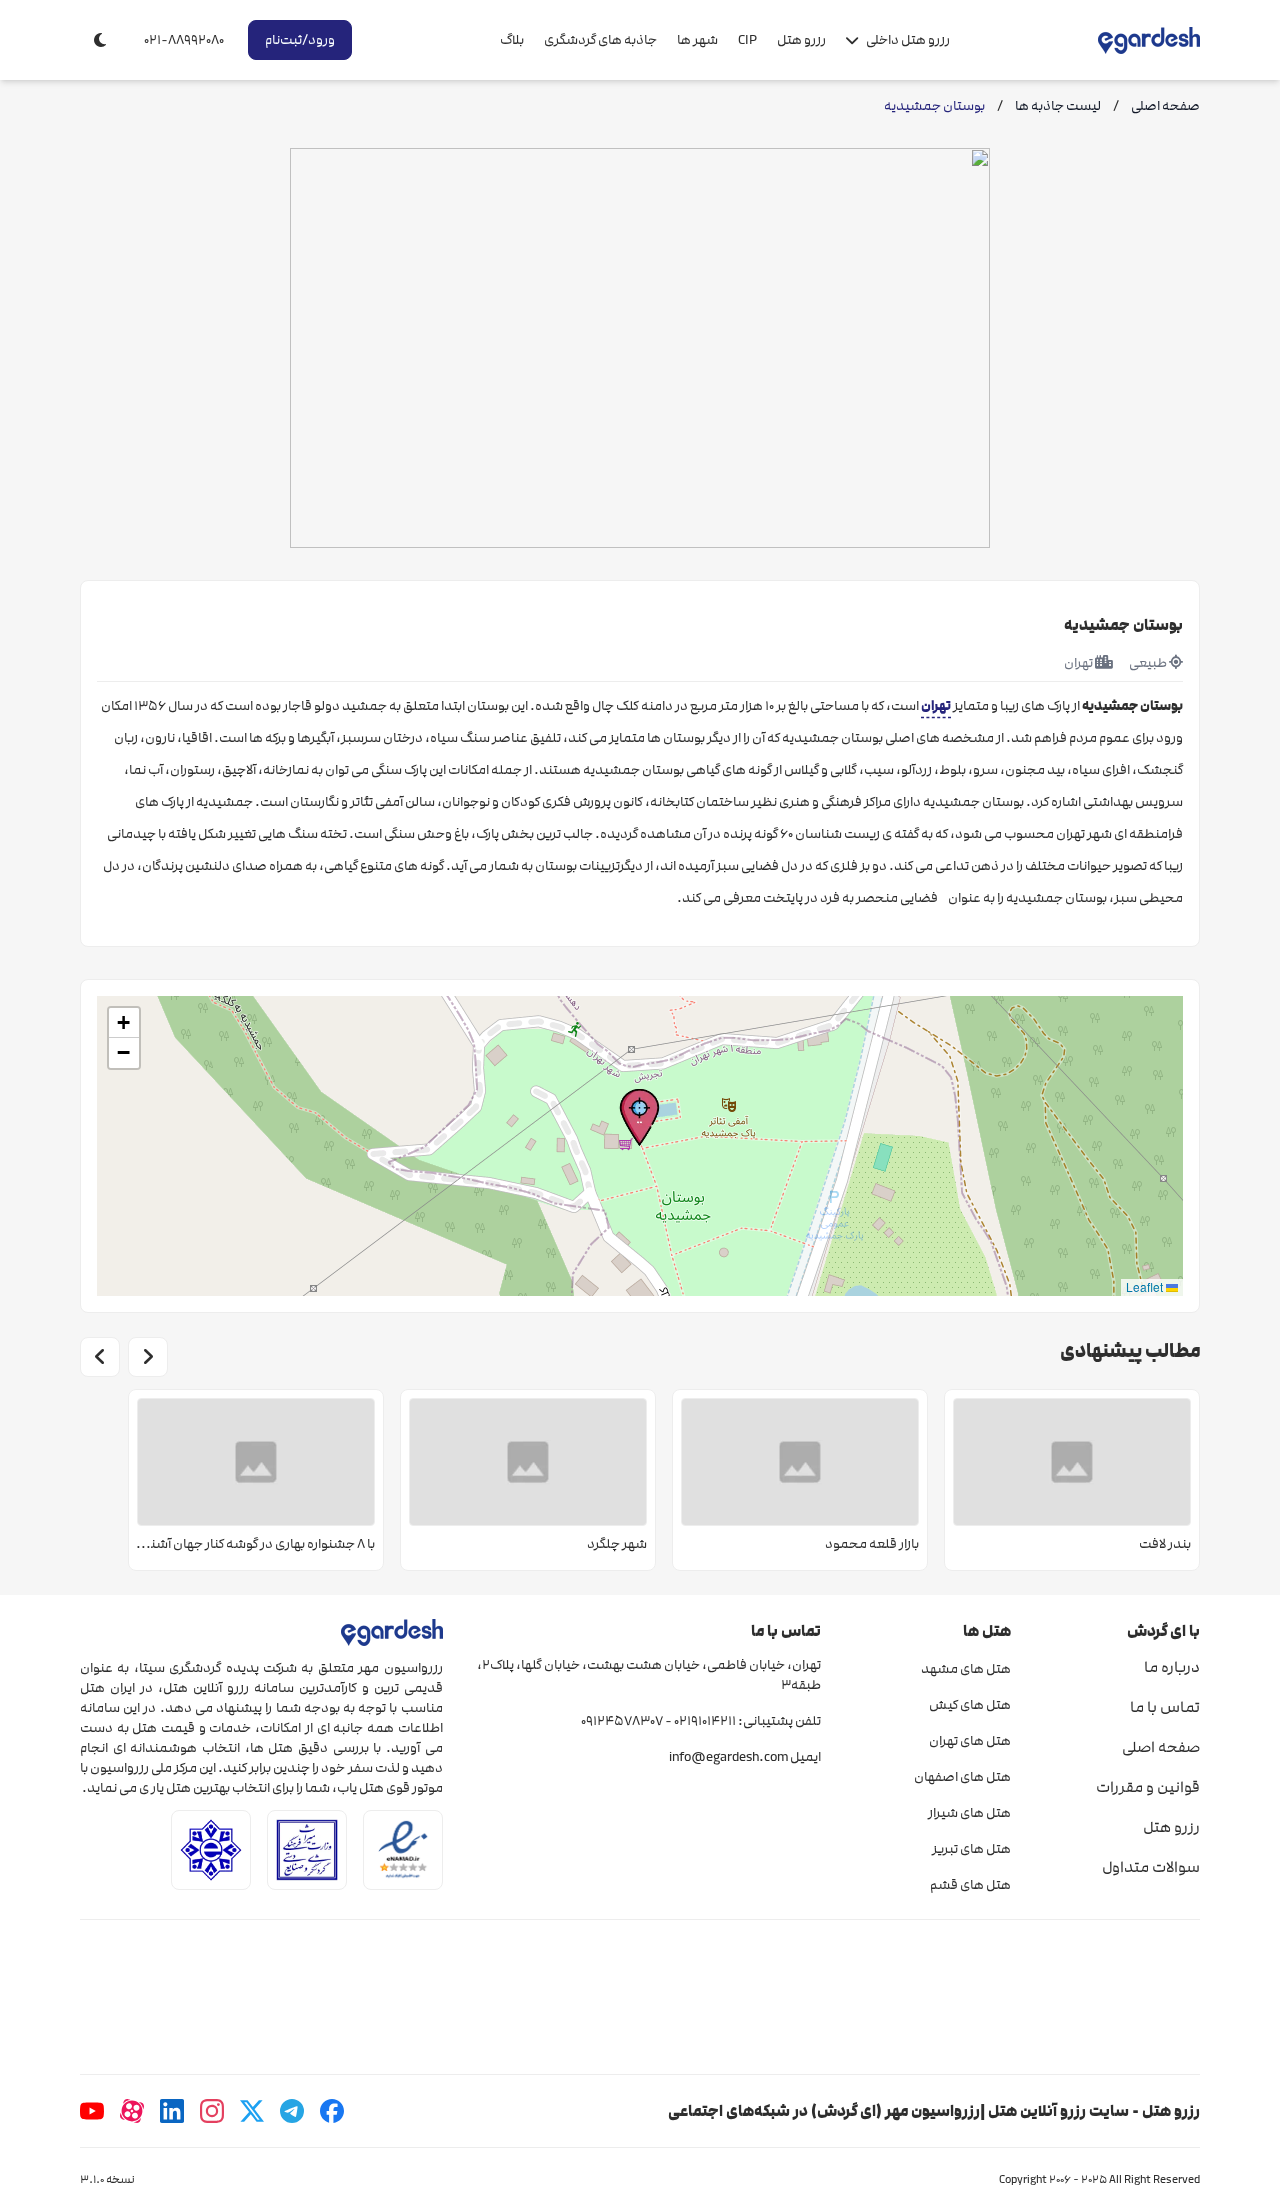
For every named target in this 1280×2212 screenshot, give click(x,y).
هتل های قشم (970, 1885)
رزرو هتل (801, 40)
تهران (936, 705)
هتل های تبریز (971, 1849)
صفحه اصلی (1161, 1747)
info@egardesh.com (728, 1757)
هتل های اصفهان (962, 1777)
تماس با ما (1165, 1707)
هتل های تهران (969, 1741)
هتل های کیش (969, 1705)
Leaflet (1146, 1286)
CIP (747, 40)
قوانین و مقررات (1148, 1787)
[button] (639, 1117)
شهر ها (697, 40)
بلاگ (512, 40)
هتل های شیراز (969, 1813)
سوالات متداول (1151, 1867)
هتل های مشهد (965, 1669)
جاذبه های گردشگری (600, 40)
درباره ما (1172, 1667)
